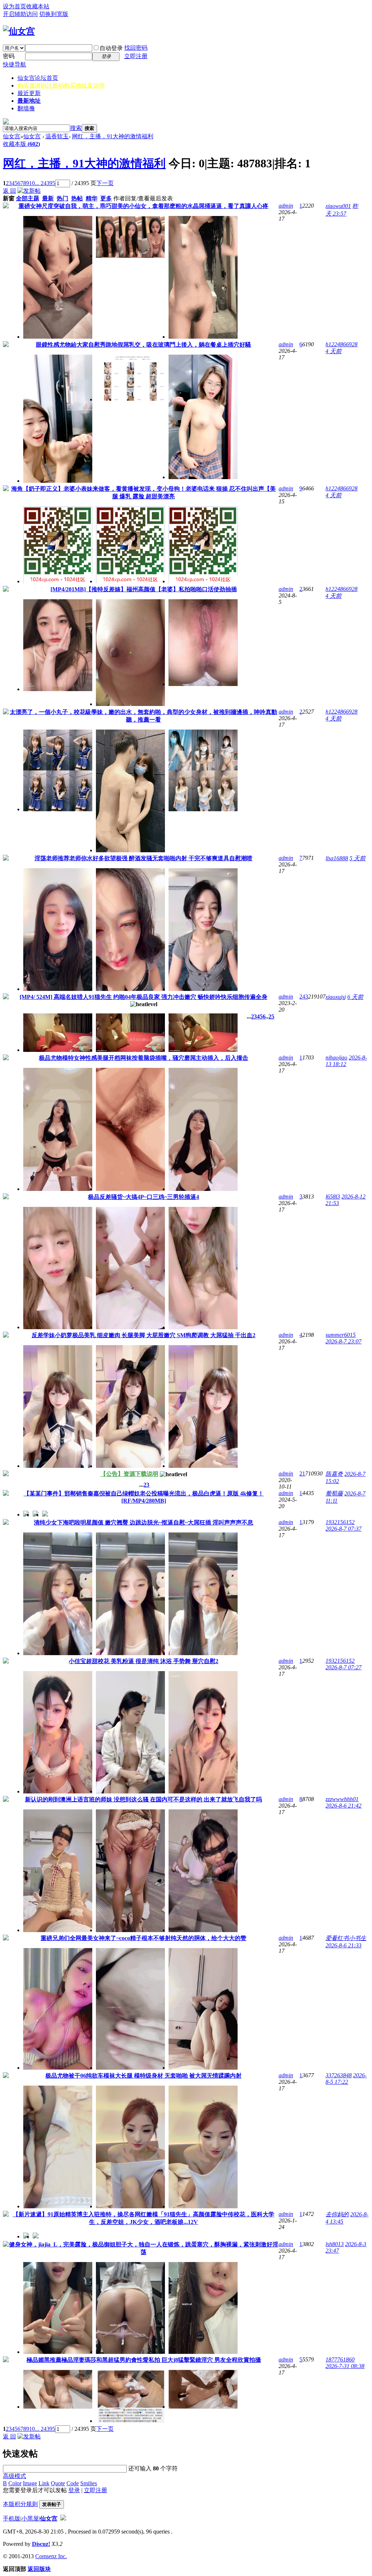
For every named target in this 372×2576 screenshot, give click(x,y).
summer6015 (341, 1335)
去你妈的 (337, 2214)
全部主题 (28, 198)
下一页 (105, 183)
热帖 (77, 198)
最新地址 (29, 101)
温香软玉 (57, 136)
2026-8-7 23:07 (343, 1341)
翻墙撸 (26, 108)
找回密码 (136, 48)
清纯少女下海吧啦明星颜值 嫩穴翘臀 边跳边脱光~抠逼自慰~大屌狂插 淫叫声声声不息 (143, 1522)
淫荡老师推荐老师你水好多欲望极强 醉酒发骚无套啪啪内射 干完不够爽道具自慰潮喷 (143, 858)
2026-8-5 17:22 (346, 2079)
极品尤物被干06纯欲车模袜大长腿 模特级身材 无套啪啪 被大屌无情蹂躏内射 (143, 2076)
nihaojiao (336, 1058)
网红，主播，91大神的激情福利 (113, 136)
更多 (106, 198)
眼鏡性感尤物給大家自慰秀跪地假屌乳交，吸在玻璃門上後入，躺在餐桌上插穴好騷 (143, 345)
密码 (9, 56)
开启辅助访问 (20, 14)
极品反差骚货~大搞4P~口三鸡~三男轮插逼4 (143, 1197)
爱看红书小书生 (346, 1938)
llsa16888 (337, 858)
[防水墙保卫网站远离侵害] (63, 2518)
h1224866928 (341, 344)
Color (15, 2483)
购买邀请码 (61, 85)
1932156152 (340, 1522)
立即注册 (136, 56)
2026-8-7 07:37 (343, 1529)
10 (32, 183)
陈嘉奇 (334, 1474)
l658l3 (333, 1197)
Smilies (89, 2483)
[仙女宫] (19, 31)
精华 (92, 198)
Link (44, 2483)
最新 (48, 198)
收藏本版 (21, 144)
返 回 (9, 191)
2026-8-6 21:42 (343, 1806)
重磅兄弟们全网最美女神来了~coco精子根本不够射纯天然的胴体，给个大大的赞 (143, 1938)
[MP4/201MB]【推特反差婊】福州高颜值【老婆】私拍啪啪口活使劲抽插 (144, 589)
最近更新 (29, 93)
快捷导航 (15, 64)
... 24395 (45, 183)
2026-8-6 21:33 (343, 1945)
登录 (74, 2490)
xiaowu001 (338, 206)
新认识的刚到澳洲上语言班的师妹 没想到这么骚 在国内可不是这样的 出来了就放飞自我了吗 (143, 1799)
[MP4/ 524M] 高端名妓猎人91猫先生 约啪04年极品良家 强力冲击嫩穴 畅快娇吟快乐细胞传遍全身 (143, 997)
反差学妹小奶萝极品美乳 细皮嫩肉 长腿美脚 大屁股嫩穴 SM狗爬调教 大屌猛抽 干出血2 (143, 1335)
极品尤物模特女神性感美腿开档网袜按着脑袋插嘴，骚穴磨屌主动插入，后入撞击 (143, 1058)
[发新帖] (29, 191)
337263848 (339, 2075)
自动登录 (111, 48)
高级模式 (15, 2476)
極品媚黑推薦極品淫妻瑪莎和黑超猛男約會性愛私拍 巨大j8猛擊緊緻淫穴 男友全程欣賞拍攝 (144, 2360)
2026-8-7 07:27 (343, 1667)
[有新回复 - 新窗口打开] (6, 206)
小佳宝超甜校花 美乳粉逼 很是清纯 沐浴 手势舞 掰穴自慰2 (143, 1661)
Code (73, 2483)
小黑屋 (30, 2518)
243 (304, 997)
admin (286, 206)
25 (271, 1016)
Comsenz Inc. (51, 2556)
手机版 (12, 2518)
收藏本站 (38, 6)
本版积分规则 (20, 2504)
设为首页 (15, 6)
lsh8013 (335, 2244)
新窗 (9, 198)
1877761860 (340, 2359)
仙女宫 (38, 78)
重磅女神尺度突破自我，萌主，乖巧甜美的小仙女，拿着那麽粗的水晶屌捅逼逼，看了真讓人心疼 (143, 206)
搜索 (76, 128)
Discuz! (41, 2544)
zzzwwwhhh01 (342, 1799)
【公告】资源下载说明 (129, 1474)
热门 (62, 198)
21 (302, 1473)
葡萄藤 (334, 1493)
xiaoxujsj (336, 997)
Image (30, 2483)
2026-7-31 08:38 (345, 2366)
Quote (58, 2483)
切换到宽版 (54, 14)
